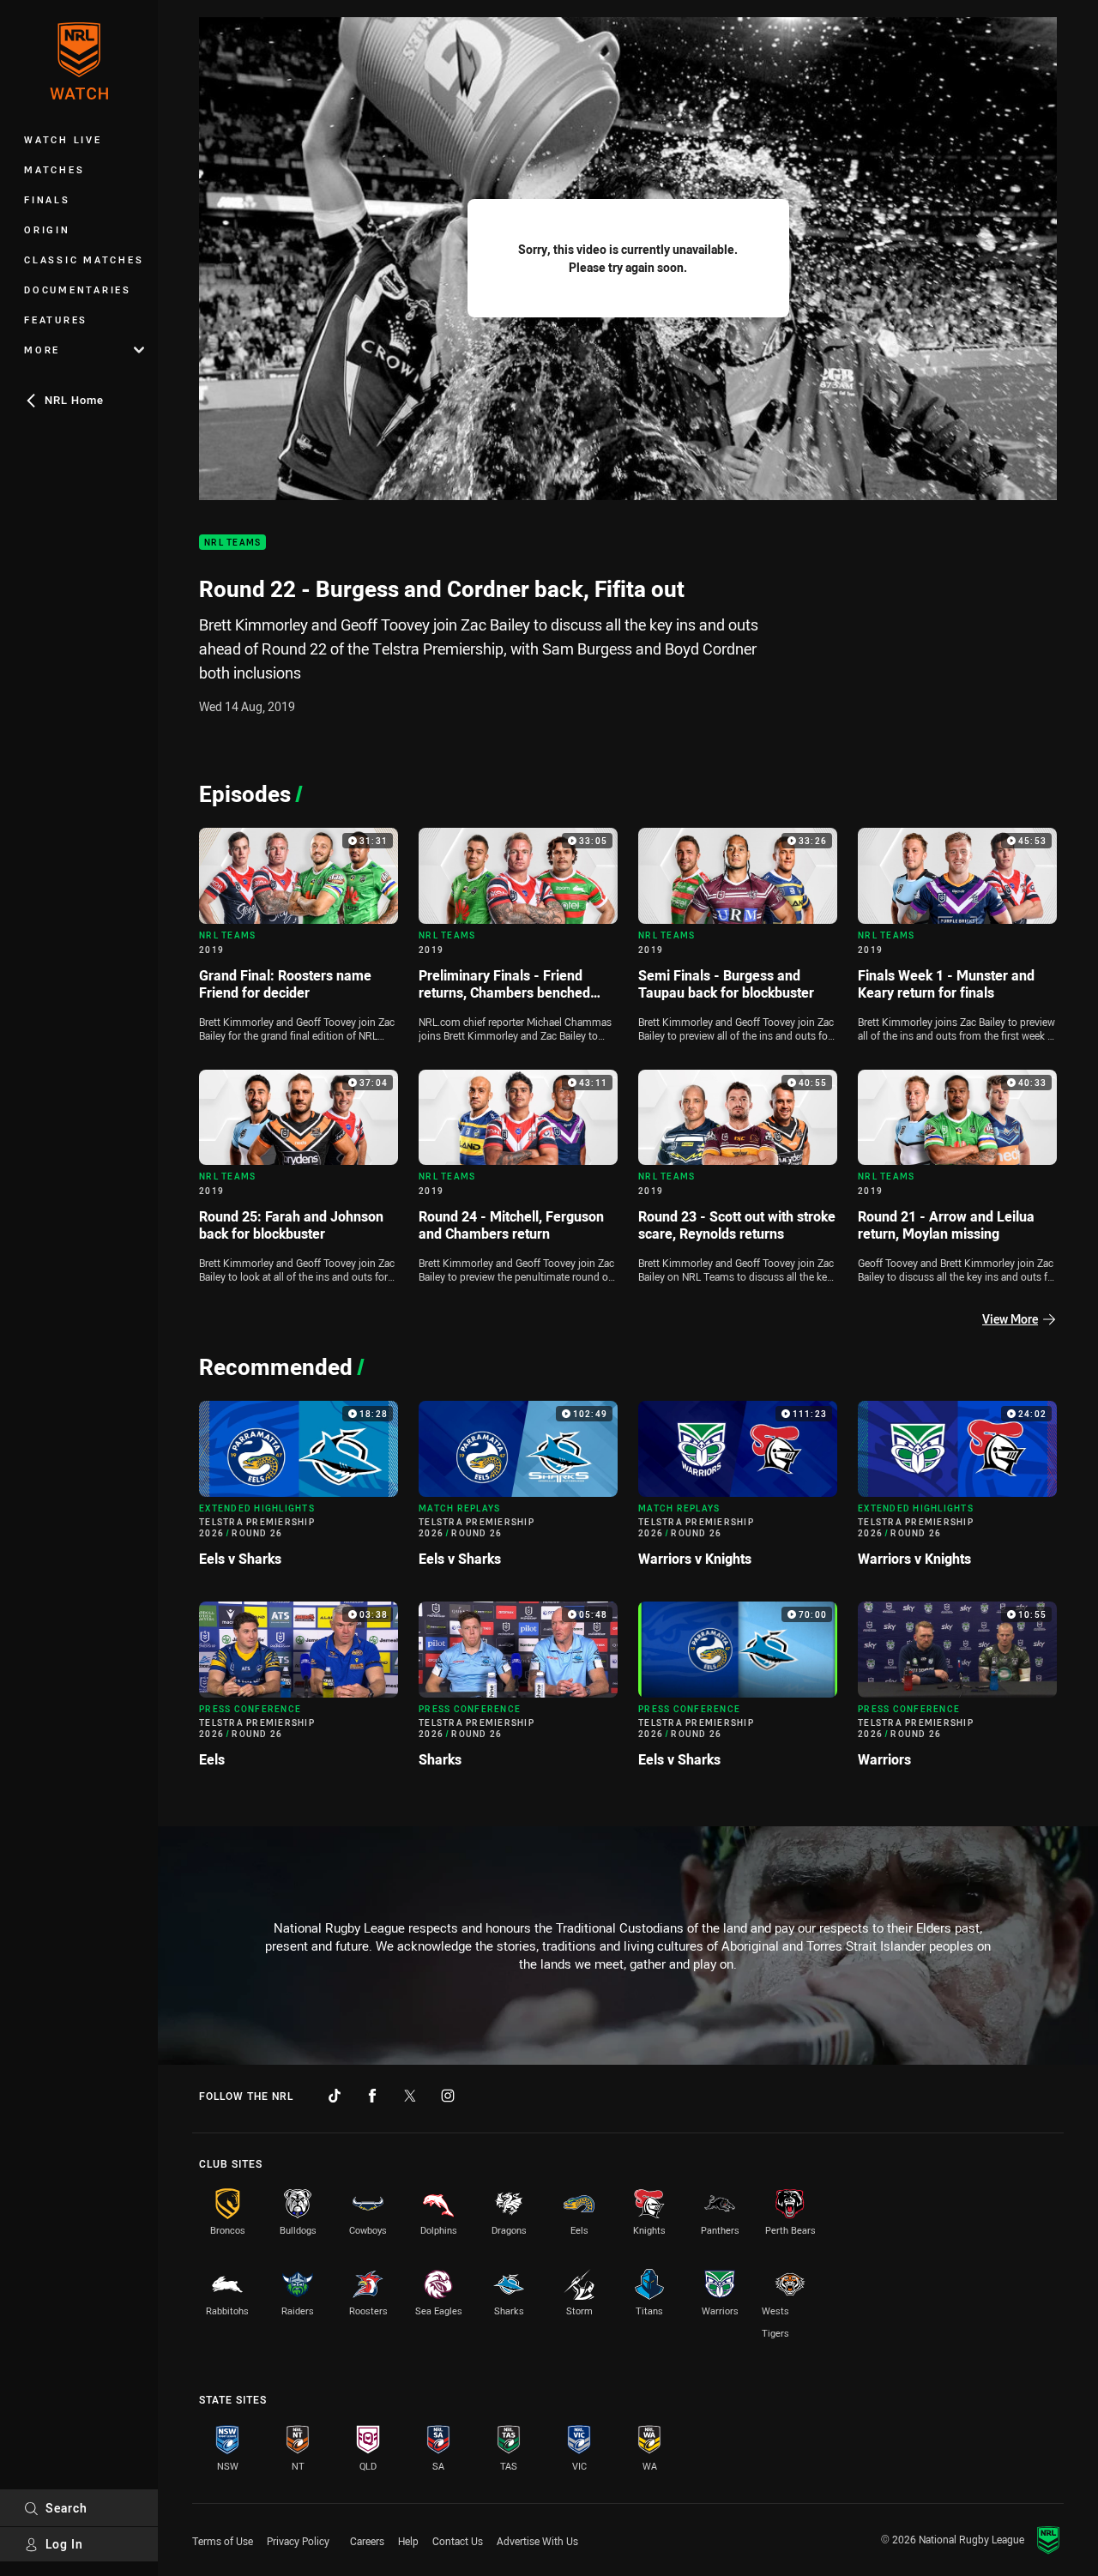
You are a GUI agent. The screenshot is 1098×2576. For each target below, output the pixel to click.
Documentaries (78, 290)
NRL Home (74, 400)
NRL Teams (232, 543)
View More (1010, 1319)
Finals (47, 199)
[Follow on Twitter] (410, 2096)
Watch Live (63, 139)
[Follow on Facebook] (372, 2096)
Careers (367, 2541)
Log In (64, 2544)
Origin (47, 229)
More (42, 350)
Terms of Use (223, 2541)
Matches (54, 169)
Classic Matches (84, 259)
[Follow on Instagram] (448, 2096)
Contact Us (458, 2541)
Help (408, 2541)
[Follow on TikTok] (335, 2096)
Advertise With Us (537, 2541)
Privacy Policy (298, 2541)
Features (56, 320)
